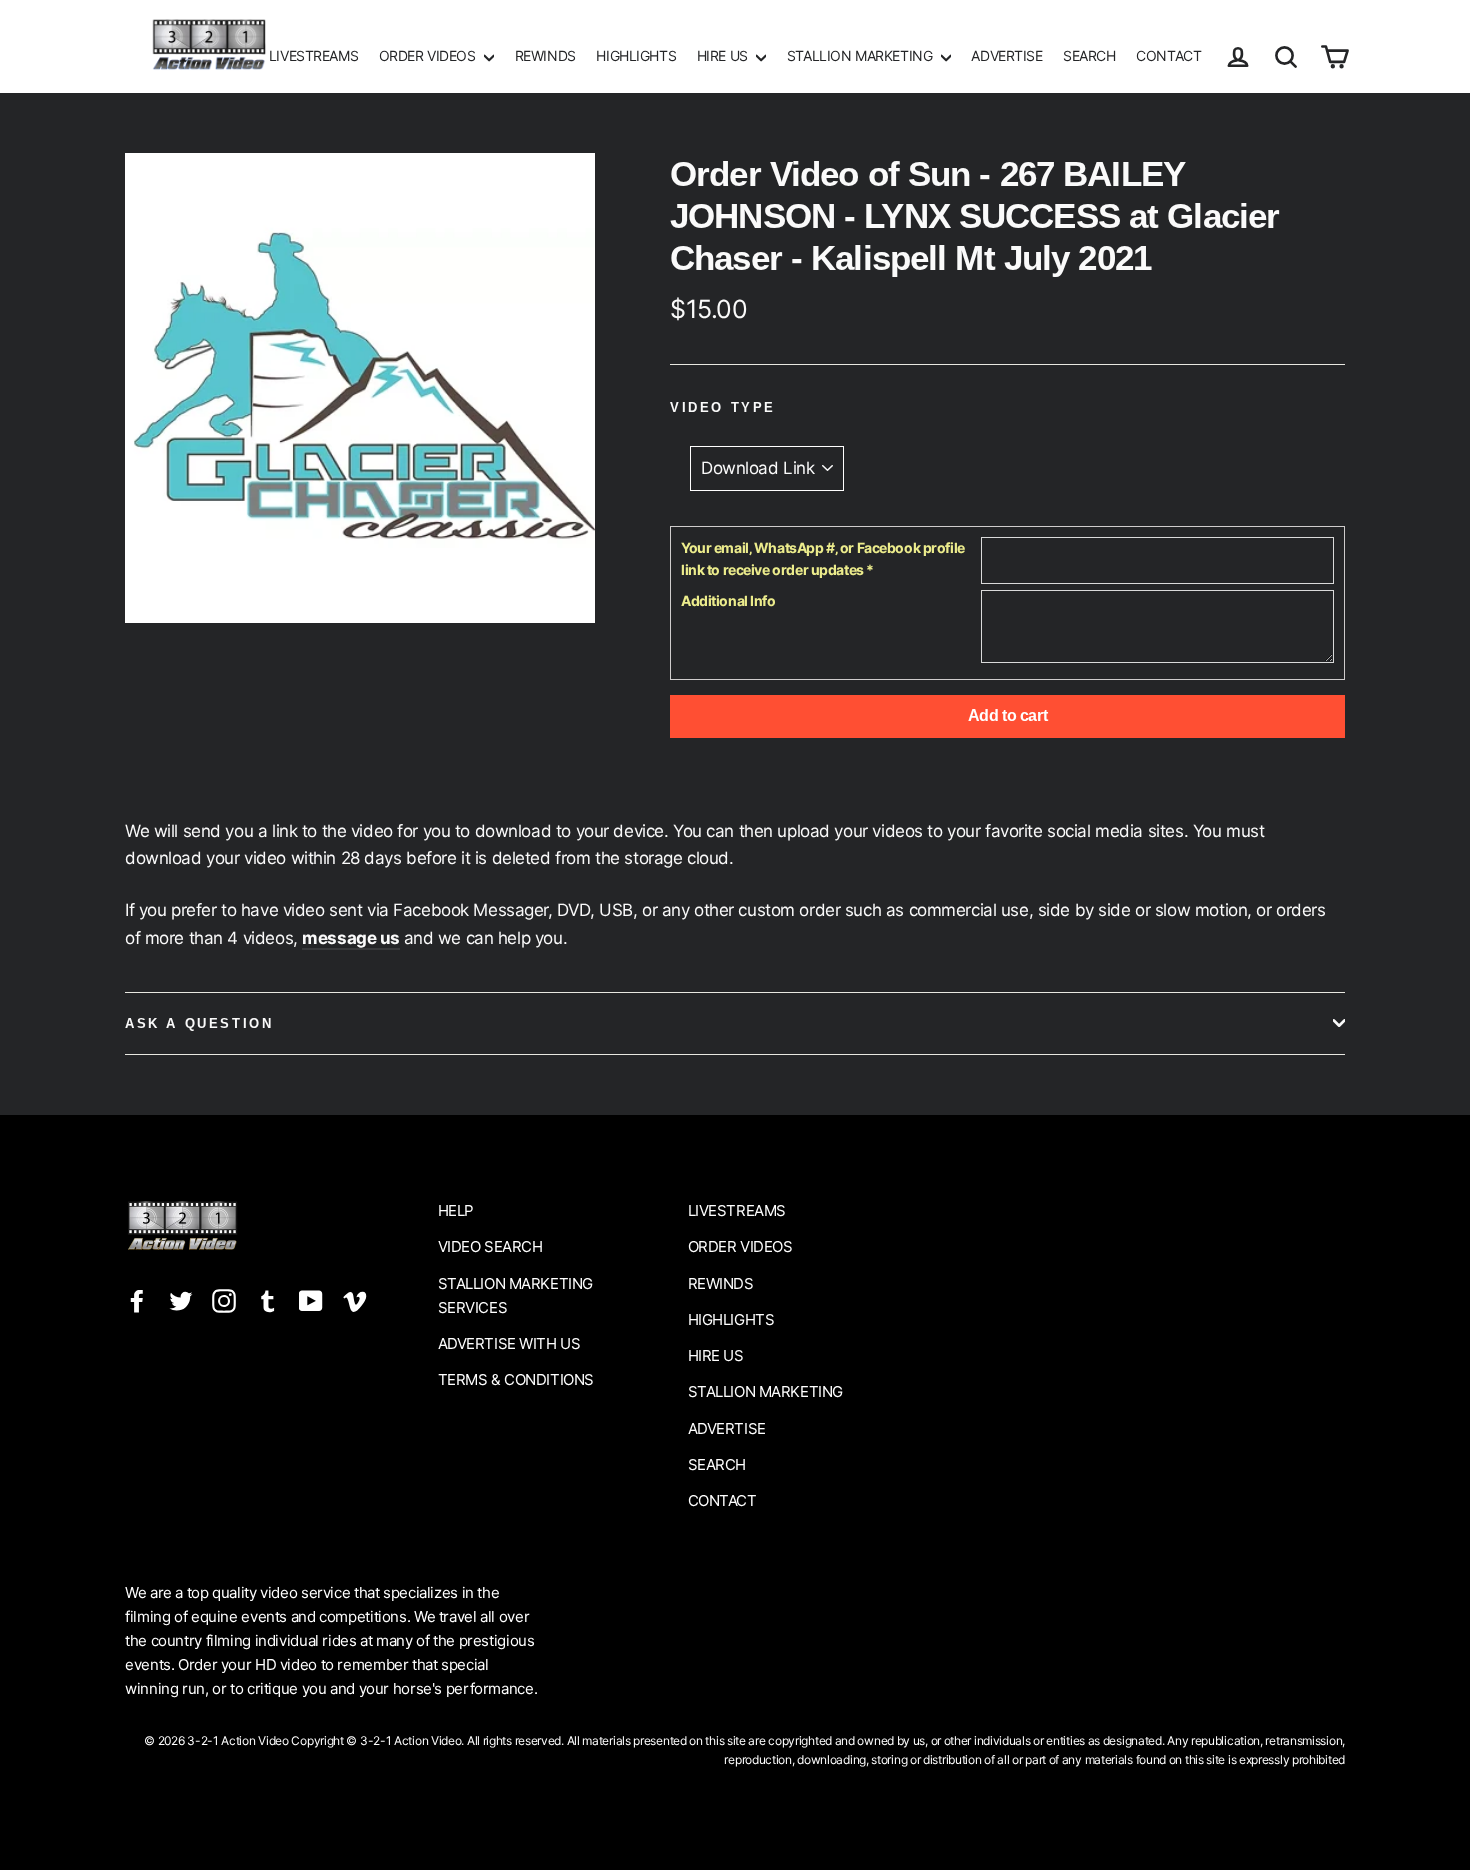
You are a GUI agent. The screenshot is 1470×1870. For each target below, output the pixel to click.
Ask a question (199, 1023)
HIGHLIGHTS (636, 55)
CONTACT (1168, 55)
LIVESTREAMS (313, 55)
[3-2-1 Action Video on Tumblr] (268, 1300)
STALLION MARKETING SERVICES (515, 1295)
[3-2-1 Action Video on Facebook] (137, 1300)
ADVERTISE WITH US (509, 1343)
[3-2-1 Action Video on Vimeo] (355, 1300)
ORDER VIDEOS (429, 55)
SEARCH (1089, 55)
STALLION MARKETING (861, 55)
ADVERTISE (1006, 55)
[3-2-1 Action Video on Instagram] (224, 1300)
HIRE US (724, 55)
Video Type (723, 407)
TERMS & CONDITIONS (516, 1379)
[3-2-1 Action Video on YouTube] (311, 1300)
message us (351, 938)
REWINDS (545, 55)
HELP (456, 1210)
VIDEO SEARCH (490, 1246)
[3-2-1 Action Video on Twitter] (181, 1300)
